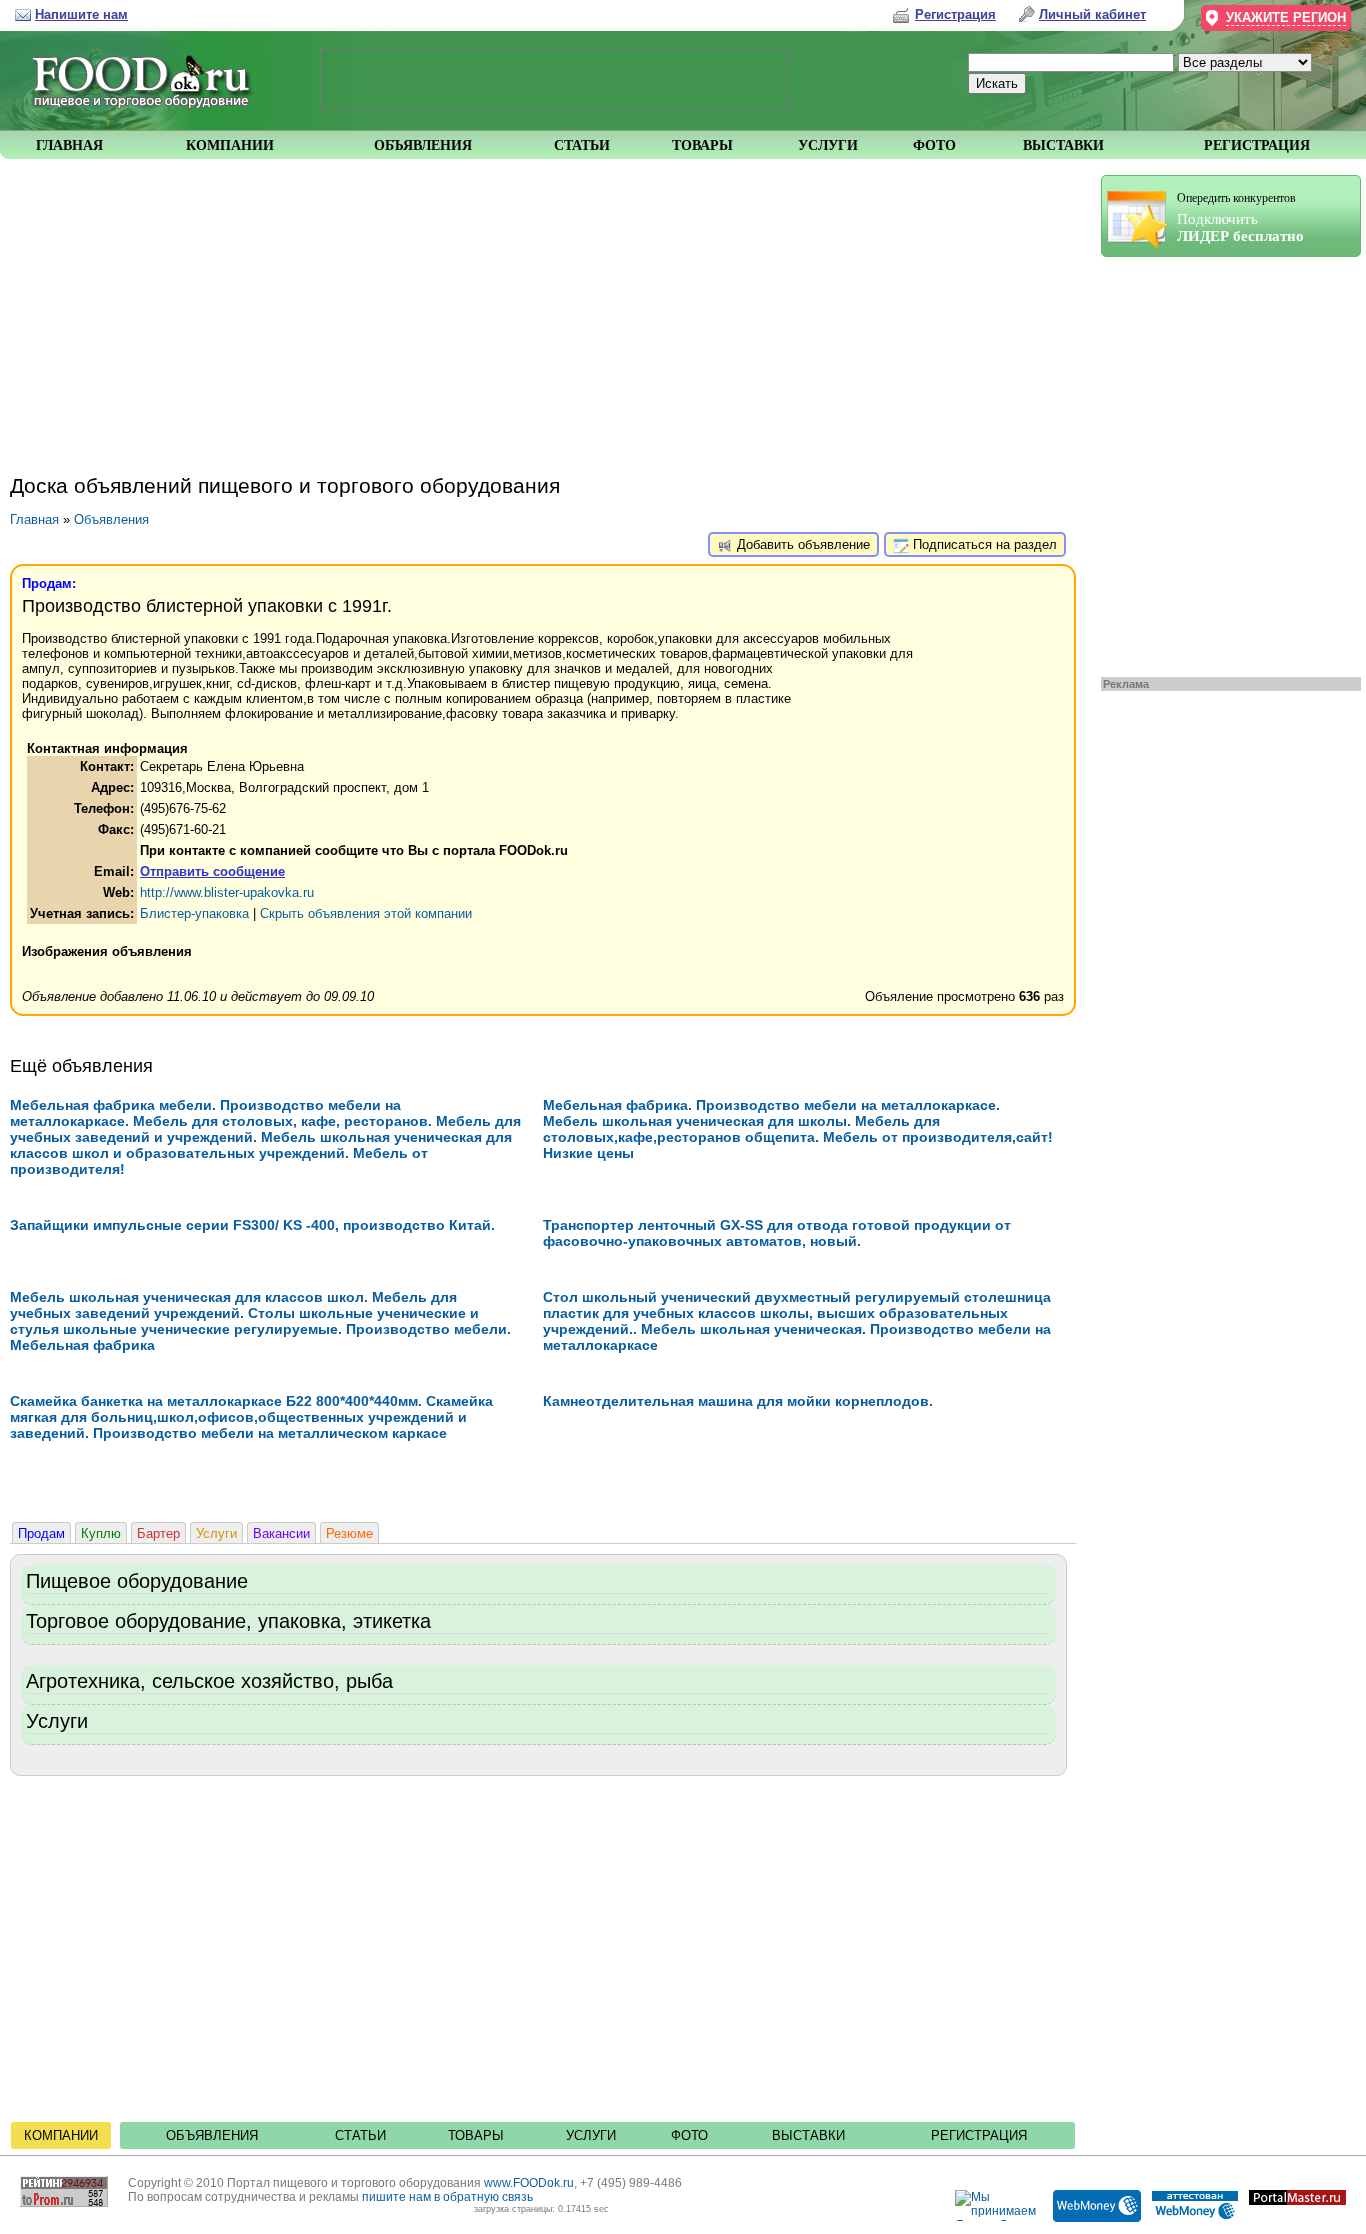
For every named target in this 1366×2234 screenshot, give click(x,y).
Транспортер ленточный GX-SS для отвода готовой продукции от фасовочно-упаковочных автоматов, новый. (777, 1233)
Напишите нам (81, 14)
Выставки (808, 2135)
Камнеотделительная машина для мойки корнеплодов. (738, 1401)
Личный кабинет (1092, 14)
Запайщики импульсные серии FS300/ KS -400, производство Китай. (252, 1225)
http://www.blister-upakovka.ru (227, 892)
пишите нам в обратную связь (447, 2197)
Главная (34, 519)
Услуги (216, 1533)
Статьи (360, 2135)
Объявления (111, 519)
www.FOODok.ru (529, 2183)
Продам (41, 1533)
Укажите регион (1286, 17)
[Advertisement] (1221, 462)
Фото (689, 2135)
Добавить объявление (801, 544)
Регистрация (979, 2135)
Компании (61, 2135)
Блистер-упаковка (194, 913)
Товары (476, 2135)
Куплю (101, 1533)
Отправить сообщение (212, 871)
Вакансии (281, 1533)
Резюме (349, 1533)
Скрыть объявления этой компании (366, 913)
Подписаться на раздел (983, 544)
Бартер (158, 1533)
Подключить (1240, 217)
